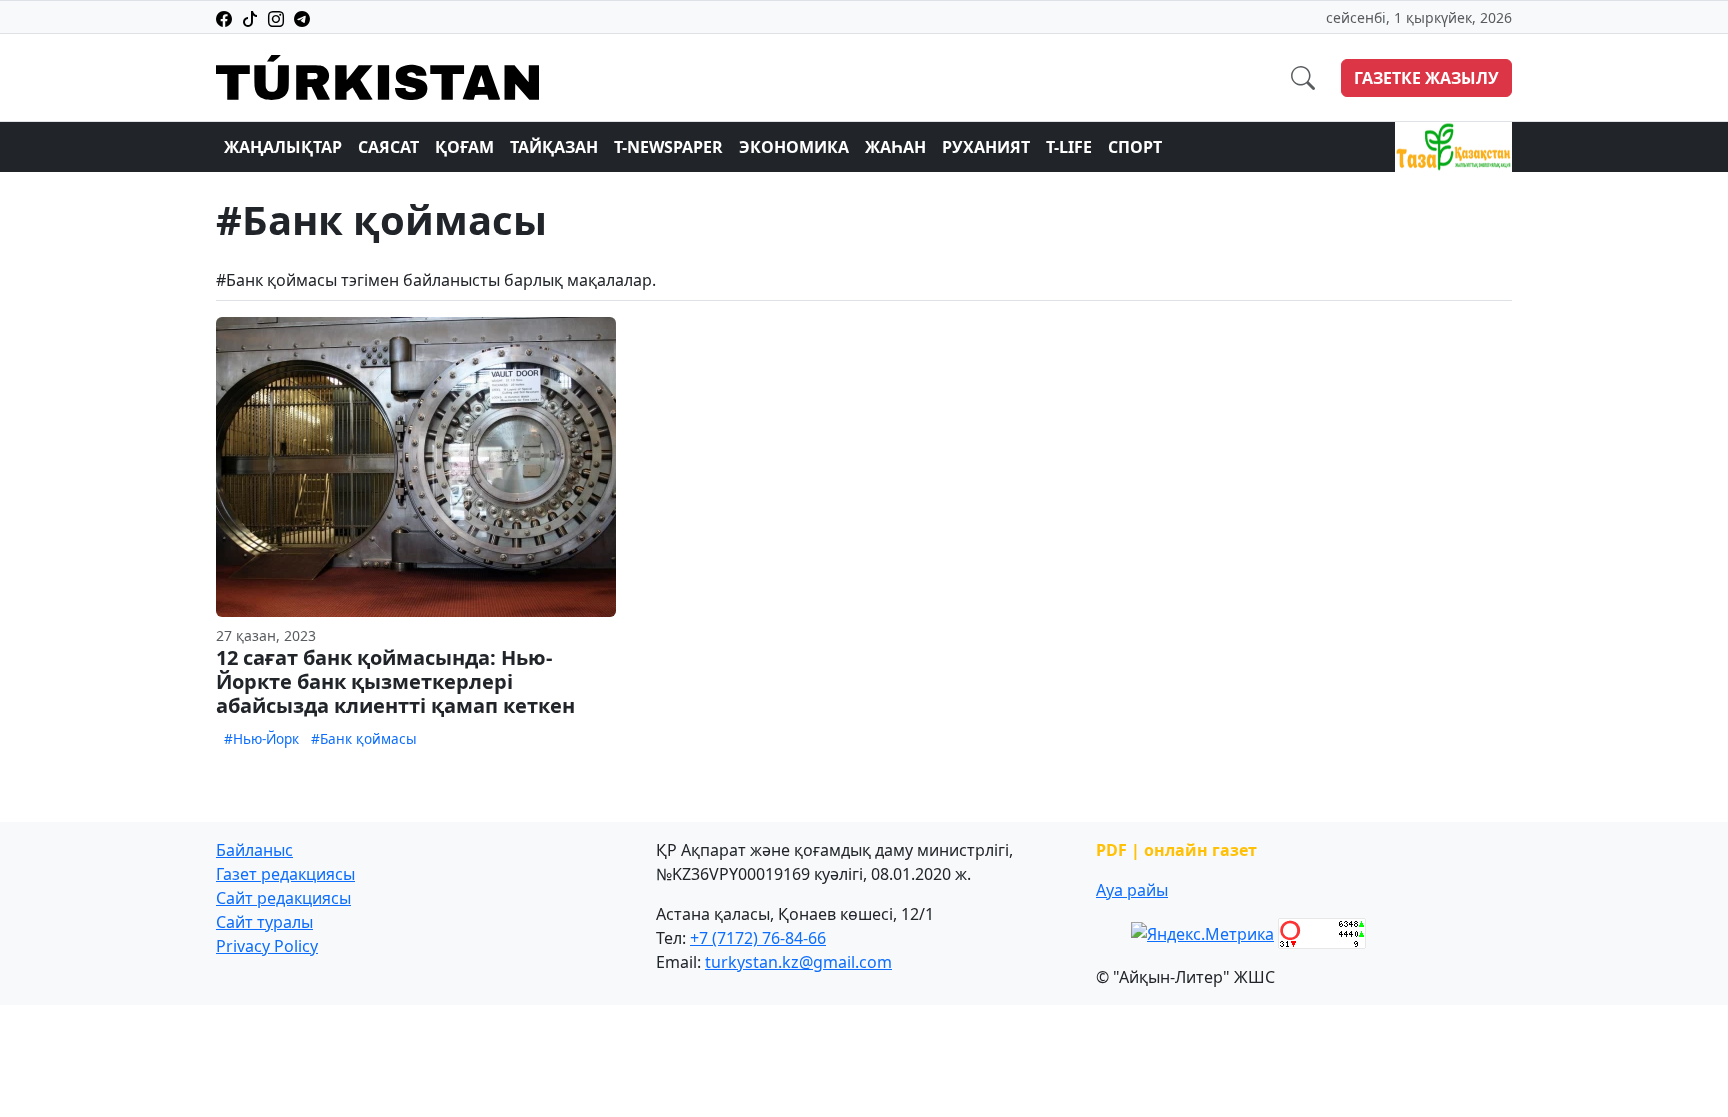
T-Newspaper (668, 147)
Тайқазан (554, 147)
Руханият (986, 147)
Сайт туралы (264, 922)
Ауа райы (1132, 890)
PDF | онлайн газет (1176, 850)
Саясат (388, 147)
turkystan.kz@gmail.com (798, 962)
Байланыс (254, 850)
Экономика (794, 147)
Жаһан (895, 147)
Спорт (1135, 147)
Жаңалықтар (283, 147)
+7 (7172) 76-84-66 (758, 938)
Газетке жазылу (1426, 78)
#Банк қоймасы (364, 738)
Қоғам (464, 147)
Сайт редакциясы (283, 898)
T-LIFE (1069, 147)
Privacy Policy (267, 946)
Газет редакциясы (285, 874)
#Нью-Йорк (261, 738)
